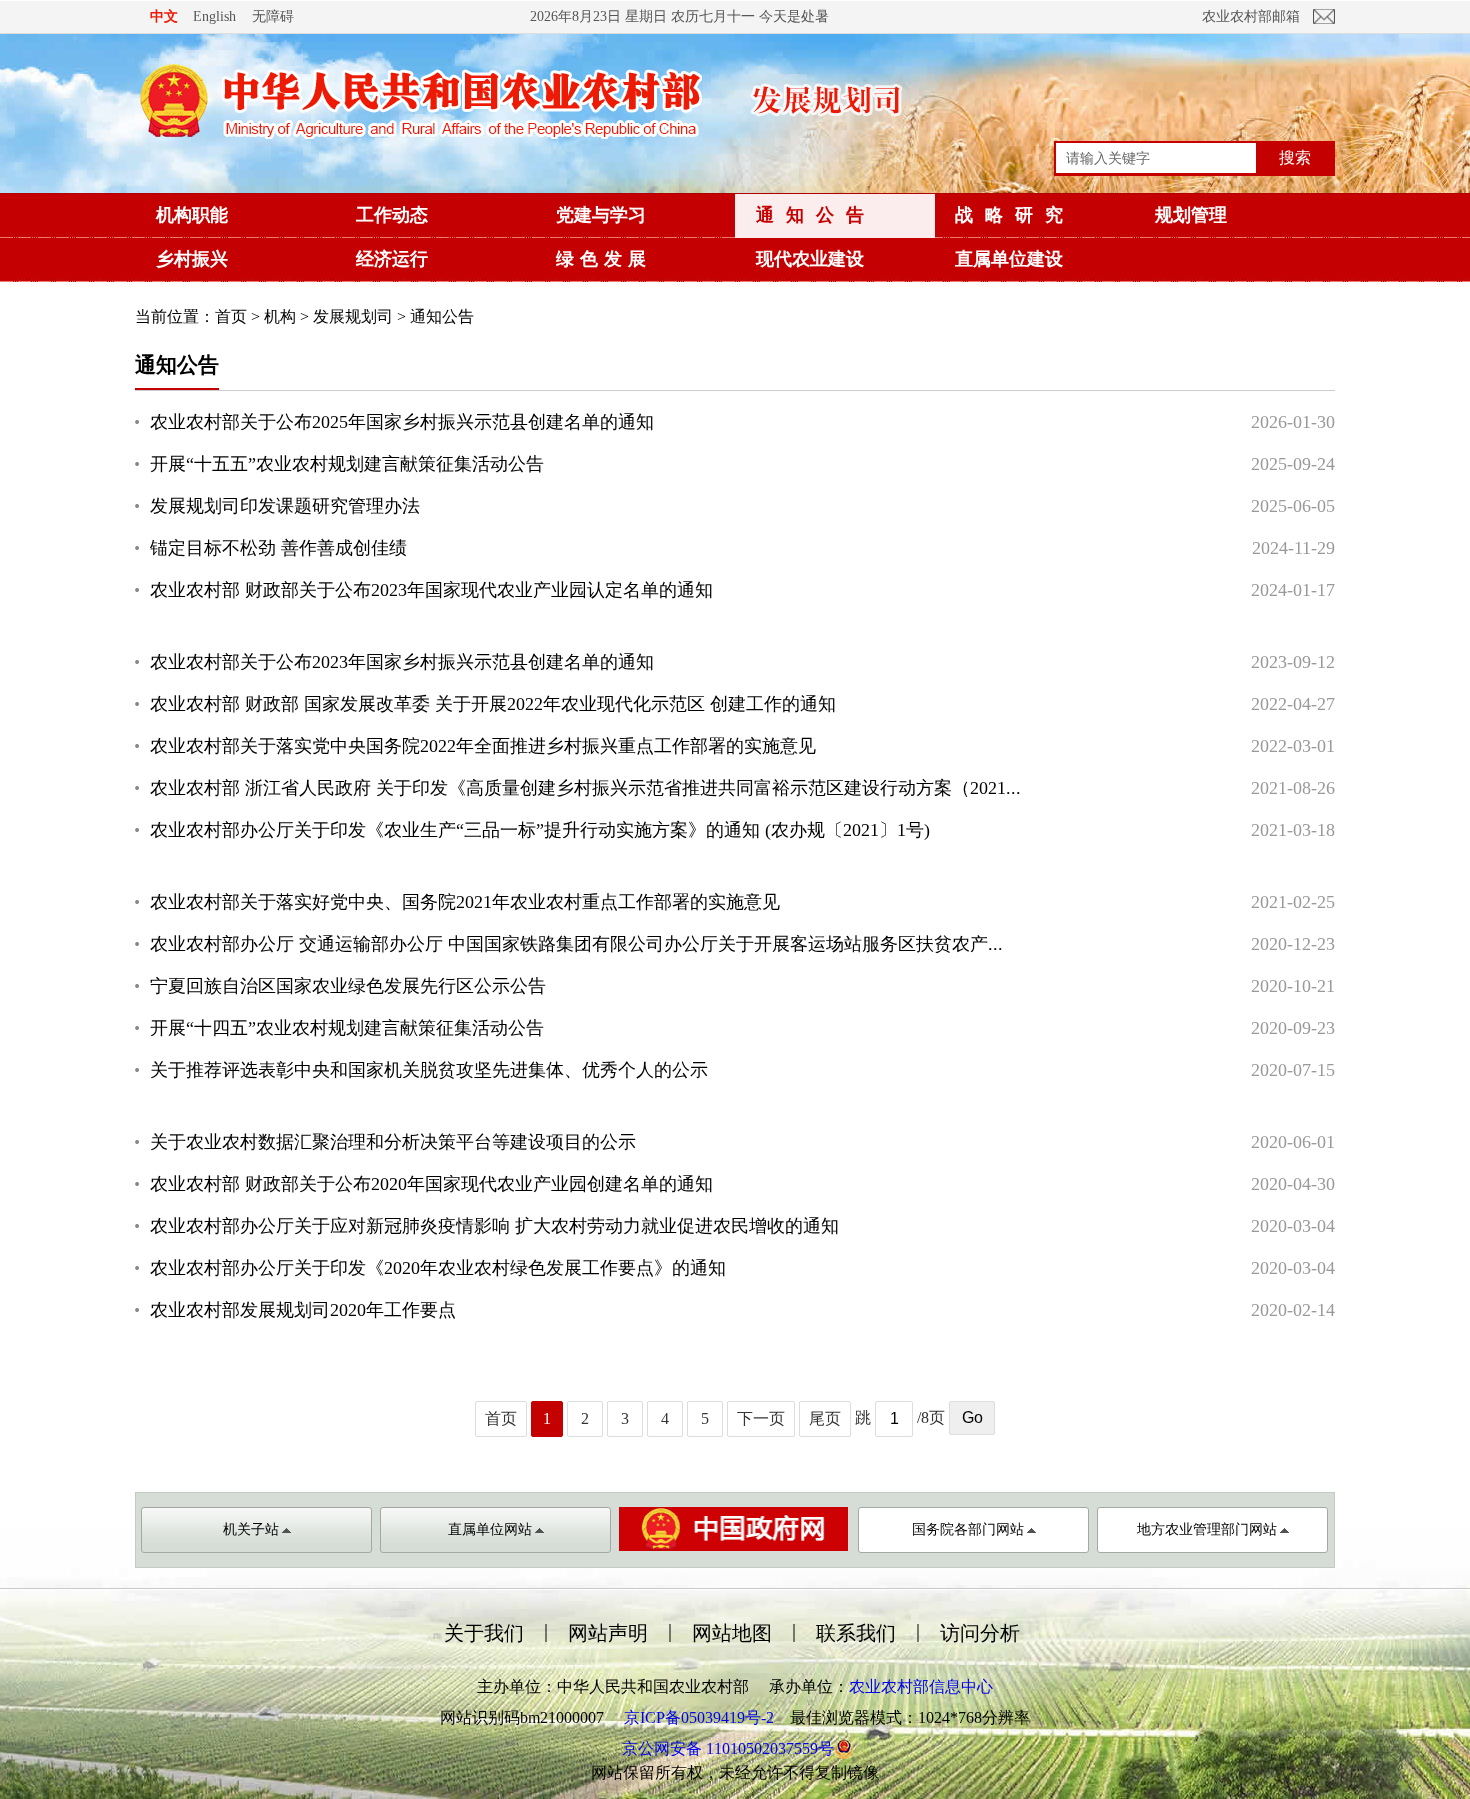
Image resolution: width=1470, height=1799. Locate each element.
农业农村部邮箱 (1251, 16)
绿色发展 (604, 259)
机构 (280, 316)
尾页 (825, 1418)
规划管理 (1191, 215)
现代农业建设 (810, 259)
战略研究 (1015, 215)
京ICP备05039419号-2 (699, 1717)
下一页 (761, 1418)
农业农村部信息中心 (921, 1686)
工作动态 (392, 215)
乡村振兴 (192, 259)
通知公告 (816, 215)
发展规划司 (353, 316)
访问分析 (980, 1633)
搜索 (1295, 157)
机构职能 (192, 215)
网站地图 (732, 1633)
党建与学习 (601, 215)
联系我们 (856, 1633)
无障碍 (273, 16)
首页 (231, 316)
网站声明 (608, 1633)
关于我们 (484, 1633)
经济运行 (392, 259)
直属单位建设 (1009, 259)
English (214, 16)
